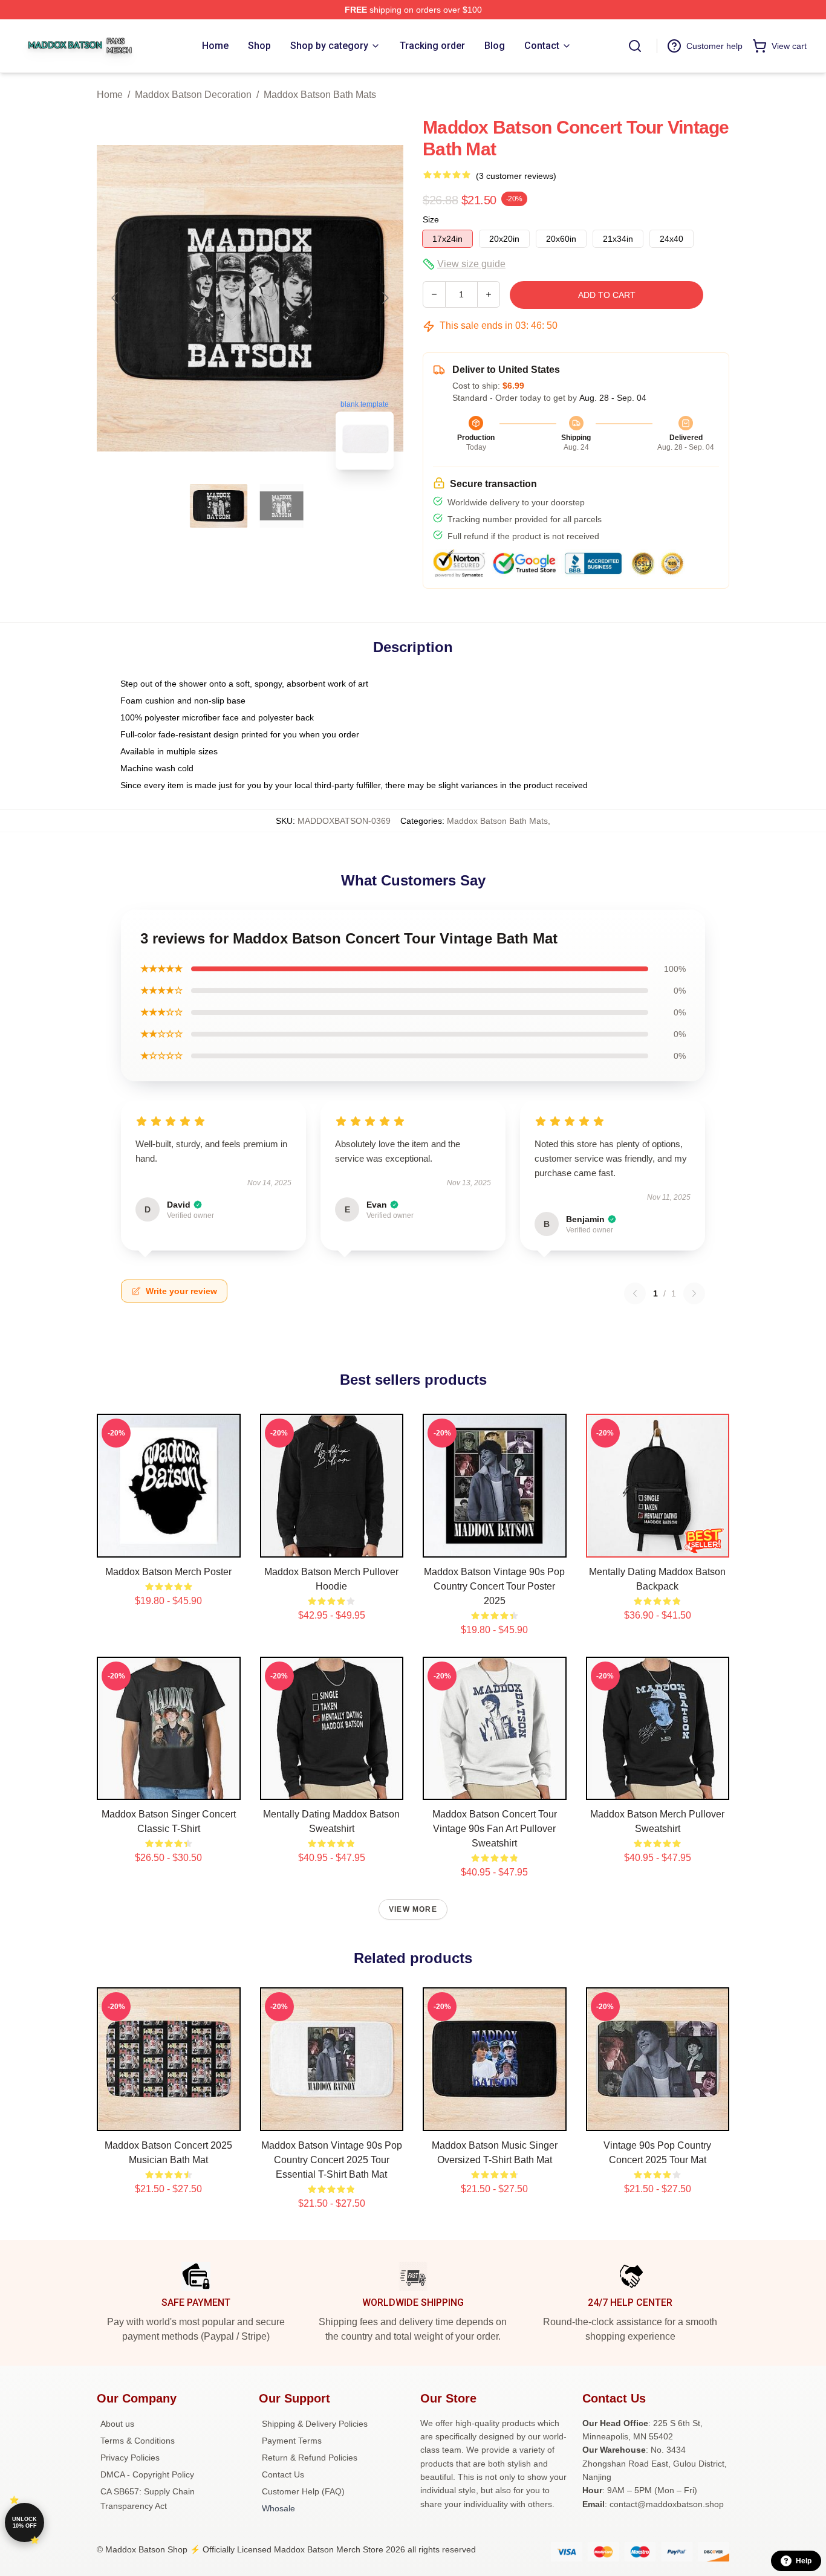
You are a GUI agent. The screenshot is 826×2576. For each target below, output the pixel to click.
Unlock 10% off (24, 2523)
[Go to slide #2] (282, 506)
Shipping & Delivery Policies (315, 2424)
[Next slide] (385, 298)
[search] (635, 46)
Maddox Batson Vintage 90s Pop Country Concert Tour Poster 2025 (494, 1586)
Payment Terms (292, 2441)
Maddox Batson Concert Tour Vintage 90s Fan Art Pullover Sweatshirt (495, 1829)
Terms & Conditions (138, 2441)
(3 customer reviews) (516, 176)
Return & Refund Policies (310, 2458)
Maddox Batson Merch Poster (168, 1572)
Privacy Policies (130, 2458)
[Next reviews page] (694, 1293)
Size (431, 219)
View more (413, 1909)
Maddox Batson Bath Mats (320, 95)
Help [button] (804, 2561)
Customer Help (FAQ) (303, 2491)
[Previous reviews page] (635, 1293)
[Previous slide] (115, 298)
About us (117, 2424)
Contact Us (283, 2474)
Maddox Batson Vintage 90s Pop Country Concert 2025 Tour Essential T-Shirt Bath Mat (332, 2160)
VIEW (168, 1545)
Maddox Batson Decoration (193, 95)
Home (110, 95)
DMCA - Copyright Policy (147, 2474)
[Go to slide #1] (219, 506)
